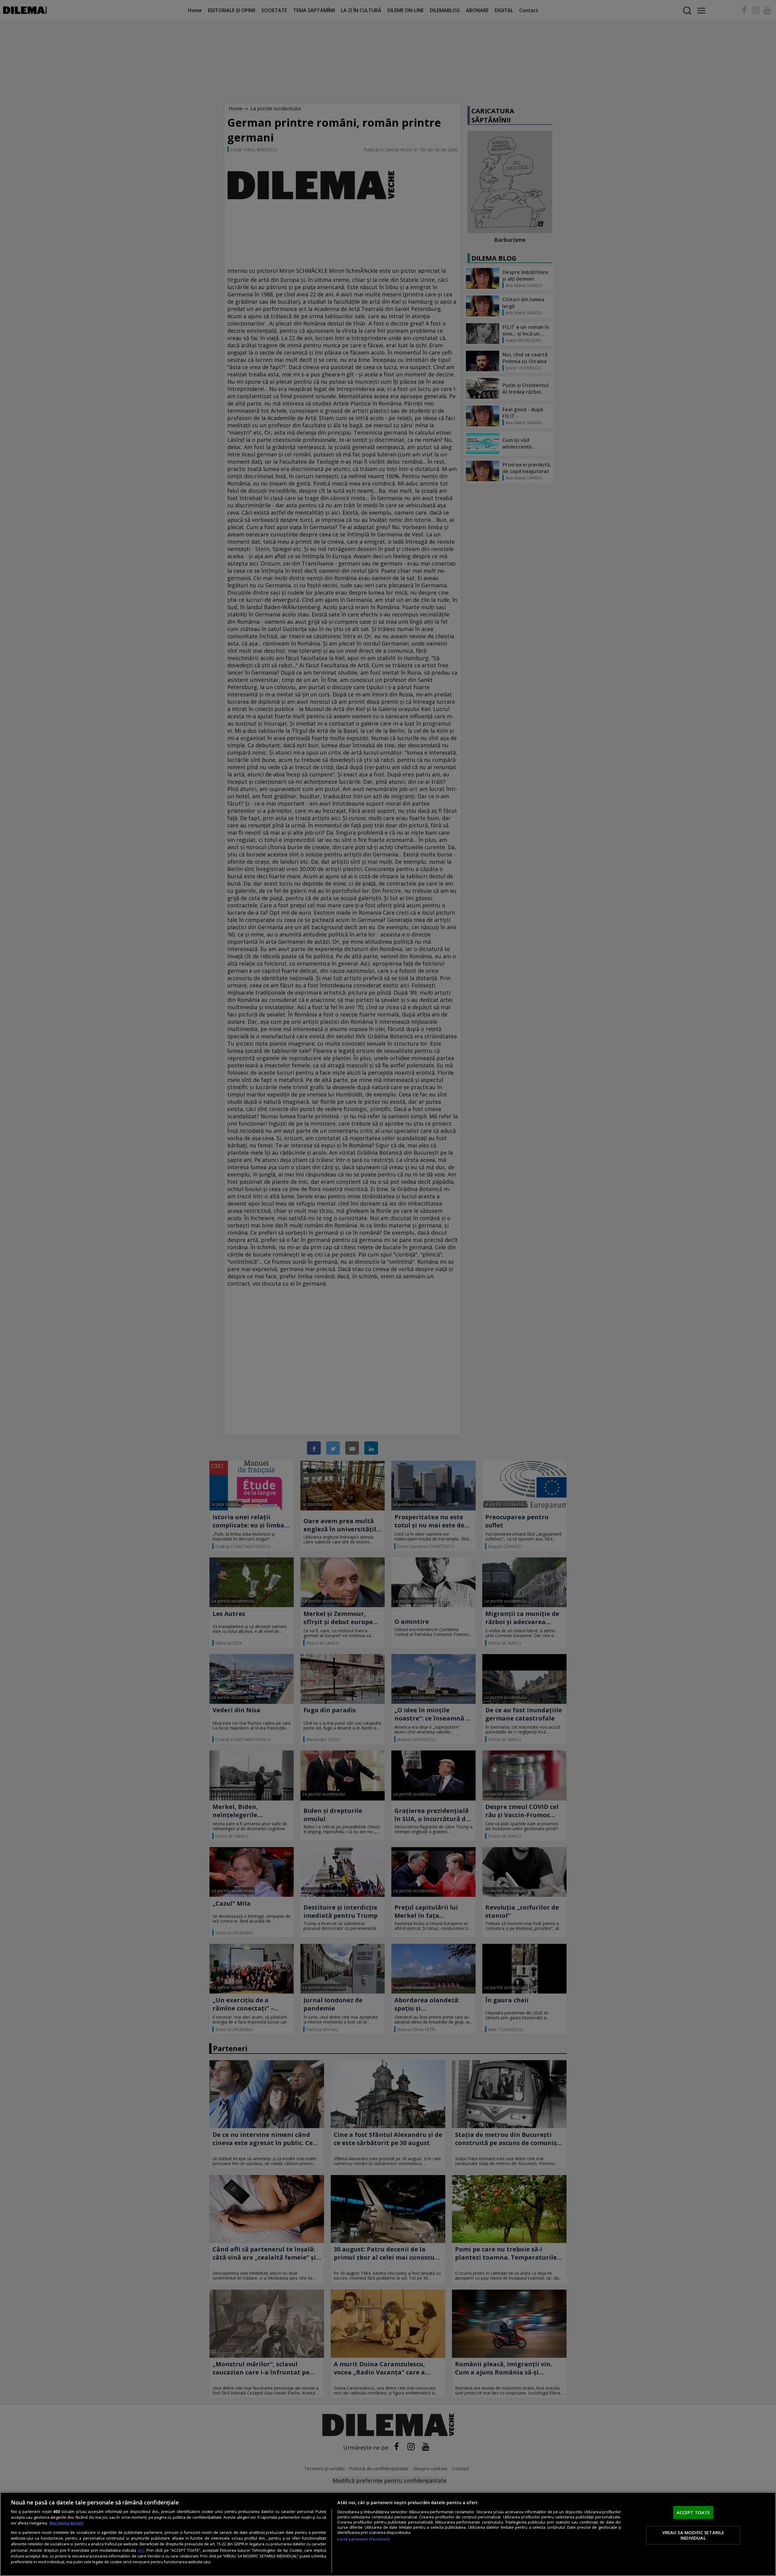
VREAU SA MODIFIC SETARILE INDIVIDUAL (693, 2535)
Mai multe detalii (66, 2523)
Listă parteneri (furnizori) (363, 2539)
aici (141, 2550)
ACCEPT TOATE (693, 2512)
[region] (388, 2534)
